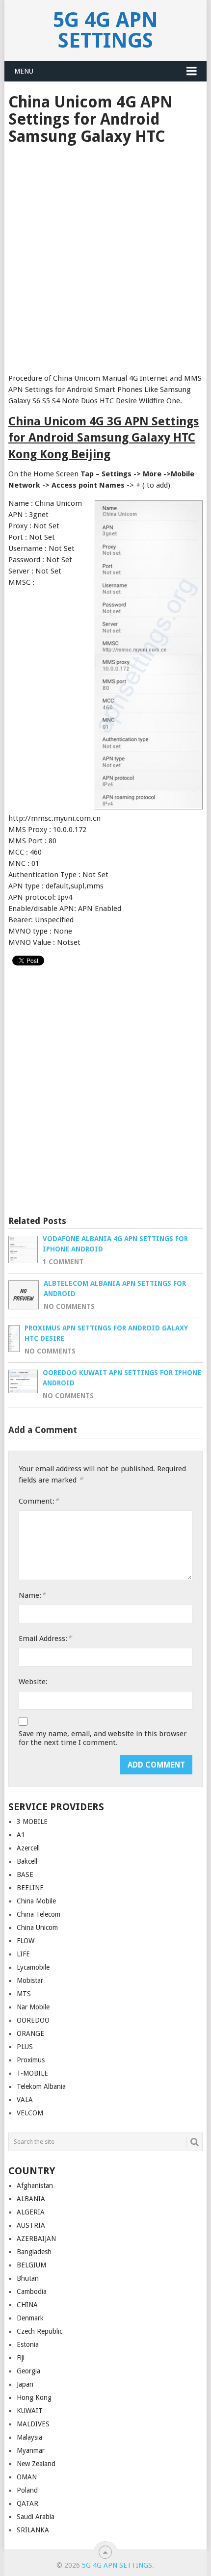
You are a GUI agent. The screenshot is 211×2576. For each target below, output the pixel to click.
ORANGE (30, 2033)
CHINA (27, 2305)
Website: (33, 1682)
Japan (25, 2384)
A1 (21, 1835)
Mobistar (30, 1980)
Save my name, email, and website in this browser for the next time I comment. (103, 1738)
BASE (25, 1874)
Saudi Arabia (36, 2517)
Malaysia (29, 2437)
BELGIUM (31, 2265)
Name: (32, 1595)
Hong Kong (34, 2397)
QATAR (27, 2503)
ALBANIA (31, 2199)
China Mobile (36, 1901)
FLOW (26, 1941)
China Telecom (39, 1914)
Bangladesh (34, 2252)
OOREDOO (33, 2020)
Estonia (28, 2344)
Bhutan (28, 2278)
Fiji (21, 2358)
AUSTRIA (31, 2225)
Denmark (30, 2318)
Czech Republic (40, 2331)
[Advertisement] (105, 256)
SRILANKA (33, 2530)
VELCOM (30, 2113)
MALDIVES (33, 2424)
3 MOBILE (32, 1821)
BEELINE (30, 1888)
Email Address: (45, 1638)
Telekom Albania (41, 2086)
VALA (25, 2100)
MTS (24, 1994)
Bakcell (27, 1861)
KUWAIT (30, 2411)
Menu (24, 71)
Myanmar (31, 2450)
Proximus (31, 2060)
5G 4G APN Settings (105, 30)
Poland (27, 2490)
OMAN (27, 2477)
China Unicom (37, 1927)
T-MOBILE (32, 2073)
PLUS (25, 2047)
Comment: (39, 1501)
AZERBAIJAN (36, 2238)
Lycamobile (33, 1967)
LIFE (23, 1954)
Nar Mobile (33, 2007)
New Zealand (36, 2464)
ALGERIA (31, 2212)
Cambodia (32, 2291)
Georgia (28, 2371)
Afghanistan (35, 2186)
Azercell (28, 1848)
